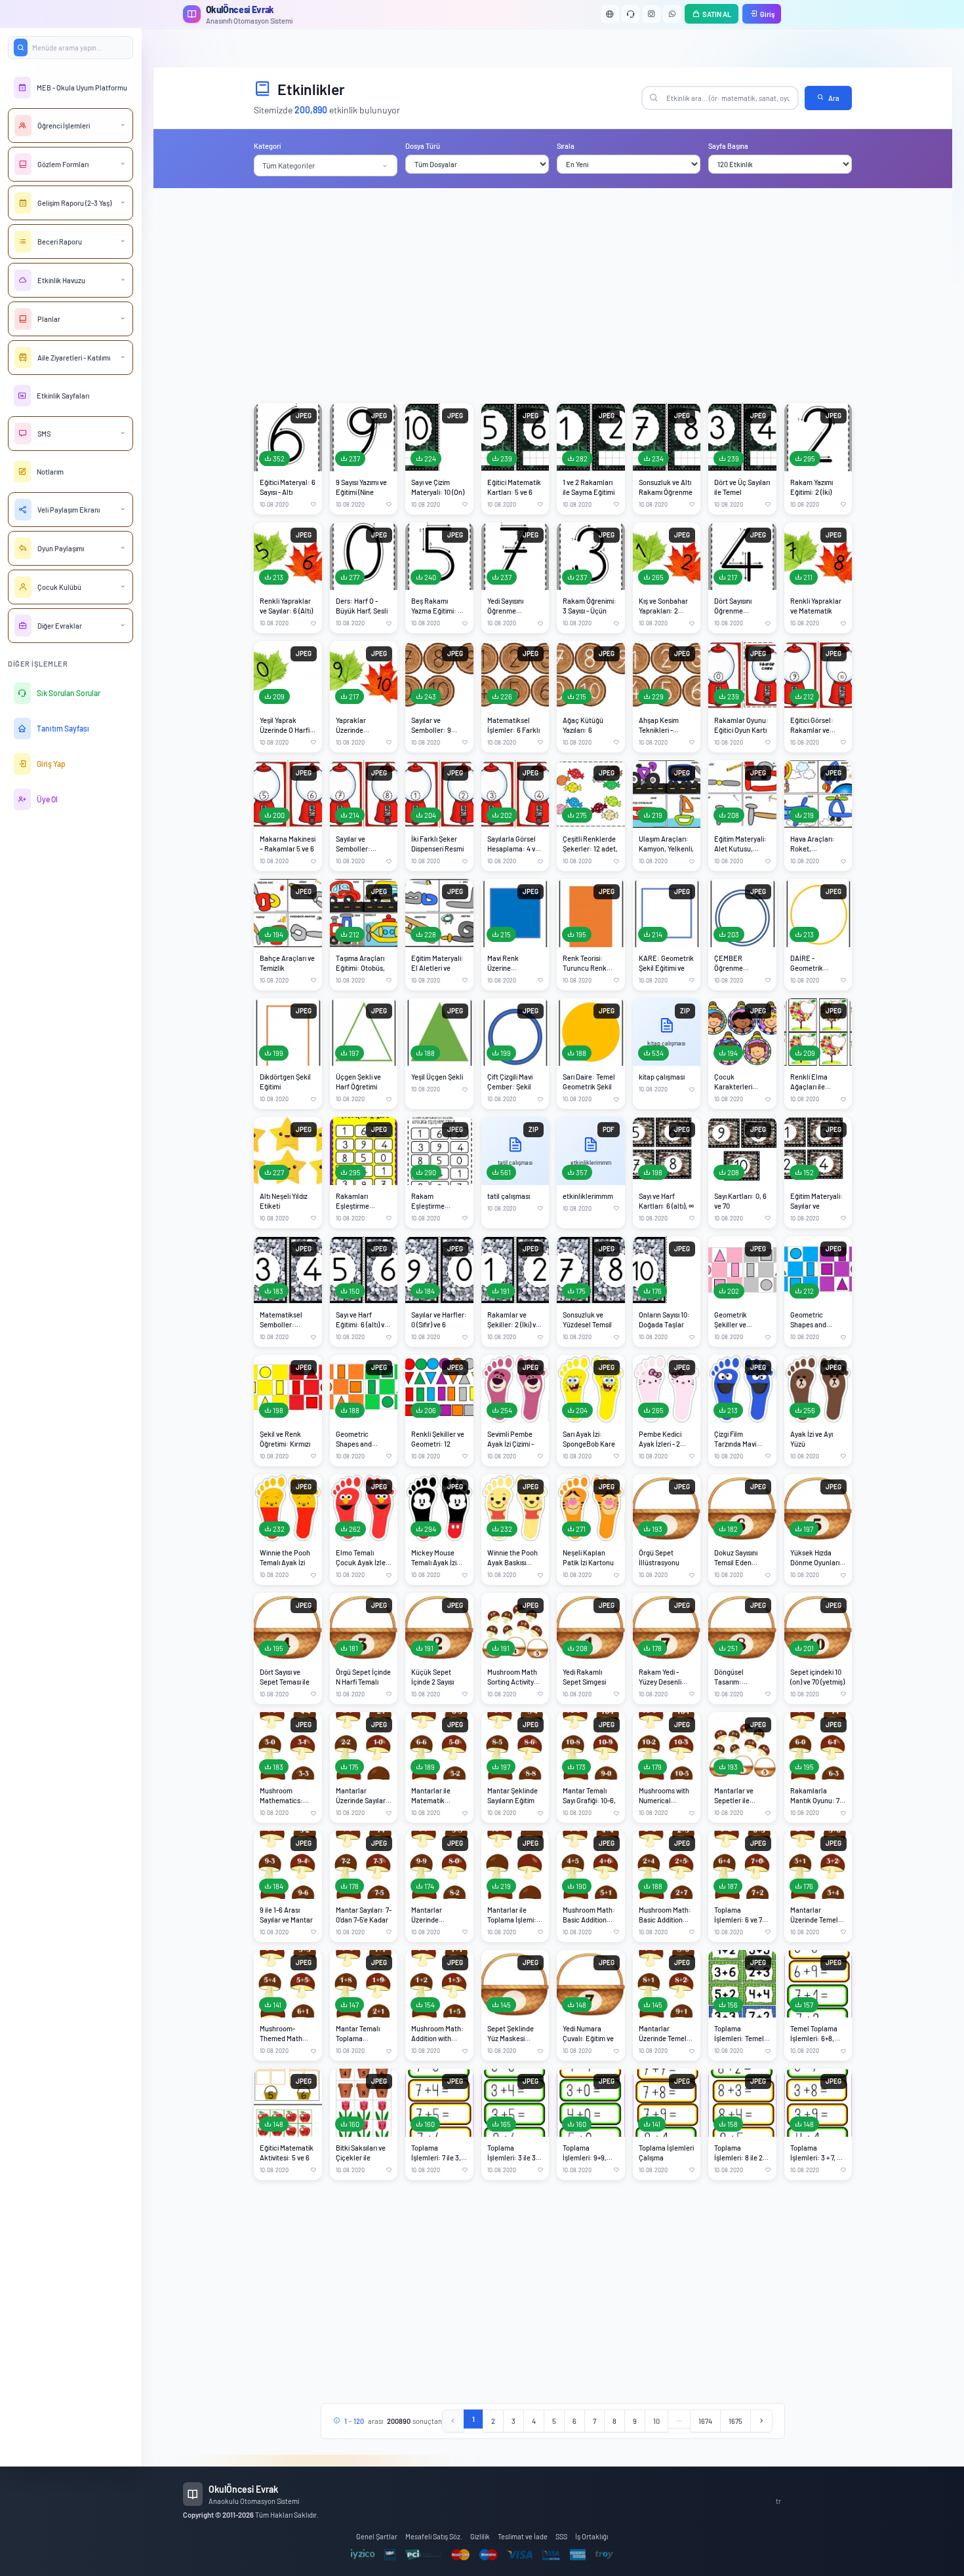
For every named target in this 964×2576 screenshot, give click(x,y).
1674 (705, 2421)
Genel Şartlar (377, 2536)
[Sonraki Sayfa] (761, 2421)
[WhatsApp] (672, 14)
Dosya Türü (423, 146)
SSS (561, 2536)
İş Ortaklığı (592, 2536)
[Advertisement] (553, 296)
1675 (735, 2421)
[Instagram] (652, 14)
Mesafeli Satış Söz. (434, 2536)
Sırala (566, 146)
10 (656, 2421)
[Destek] (631, 14)
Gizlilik (480, 2536)
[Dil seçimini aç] (610, 14)
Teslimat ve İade (523, 2536)
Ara (834, 98)
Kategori (267, 146)
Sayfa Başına (728, 146)
